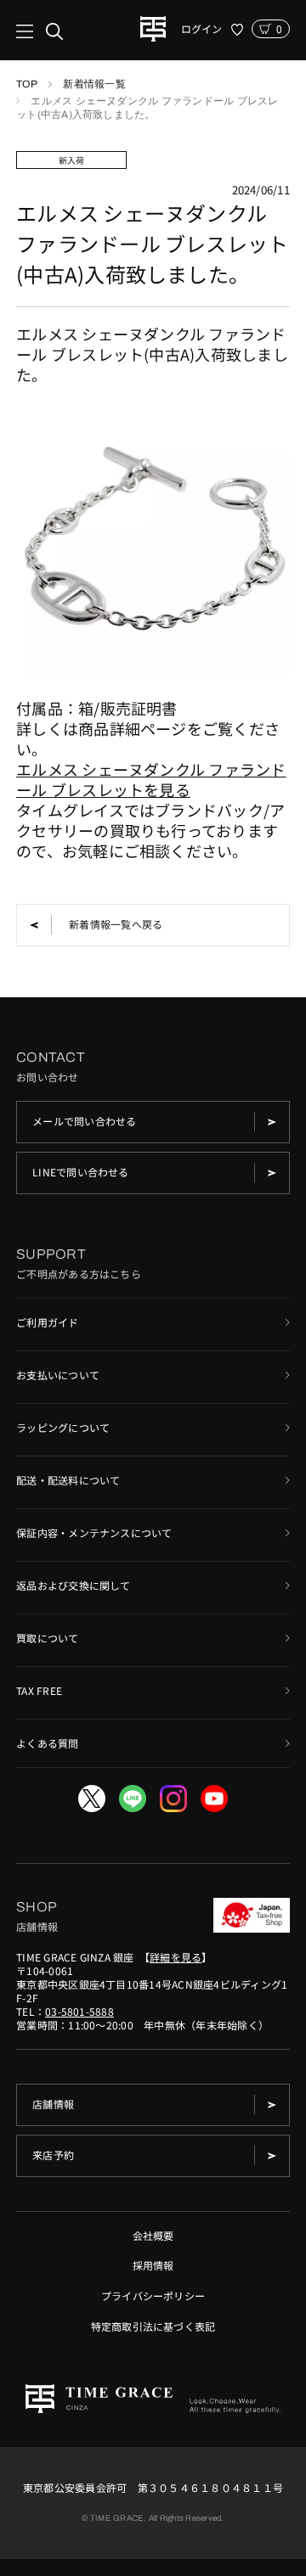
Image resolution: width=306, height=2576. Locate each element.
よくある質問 (47, 1743)
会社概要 (153, 2235)
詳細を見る (176, 1957)
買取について (47, 1638)
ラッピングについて (63, 1427)
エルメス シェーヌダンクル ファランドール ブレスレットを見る (151, 779)
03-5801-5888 (79, 2011)
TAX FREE (39, 1690)
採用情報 (153, 2265)
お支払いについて (58, 1375)
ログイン (202, 29)
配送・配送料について (68, 1480)
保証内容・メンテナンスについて (94, 1532)
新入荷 (72, 160)
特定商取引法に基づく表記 (153, 2326)
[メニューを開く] (40, 31)
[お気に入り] (237, 30)
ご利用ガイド (47, 1322)
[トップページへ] (153, 29)
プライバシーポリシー (153, 2295)
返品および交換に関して (74, 1585)
